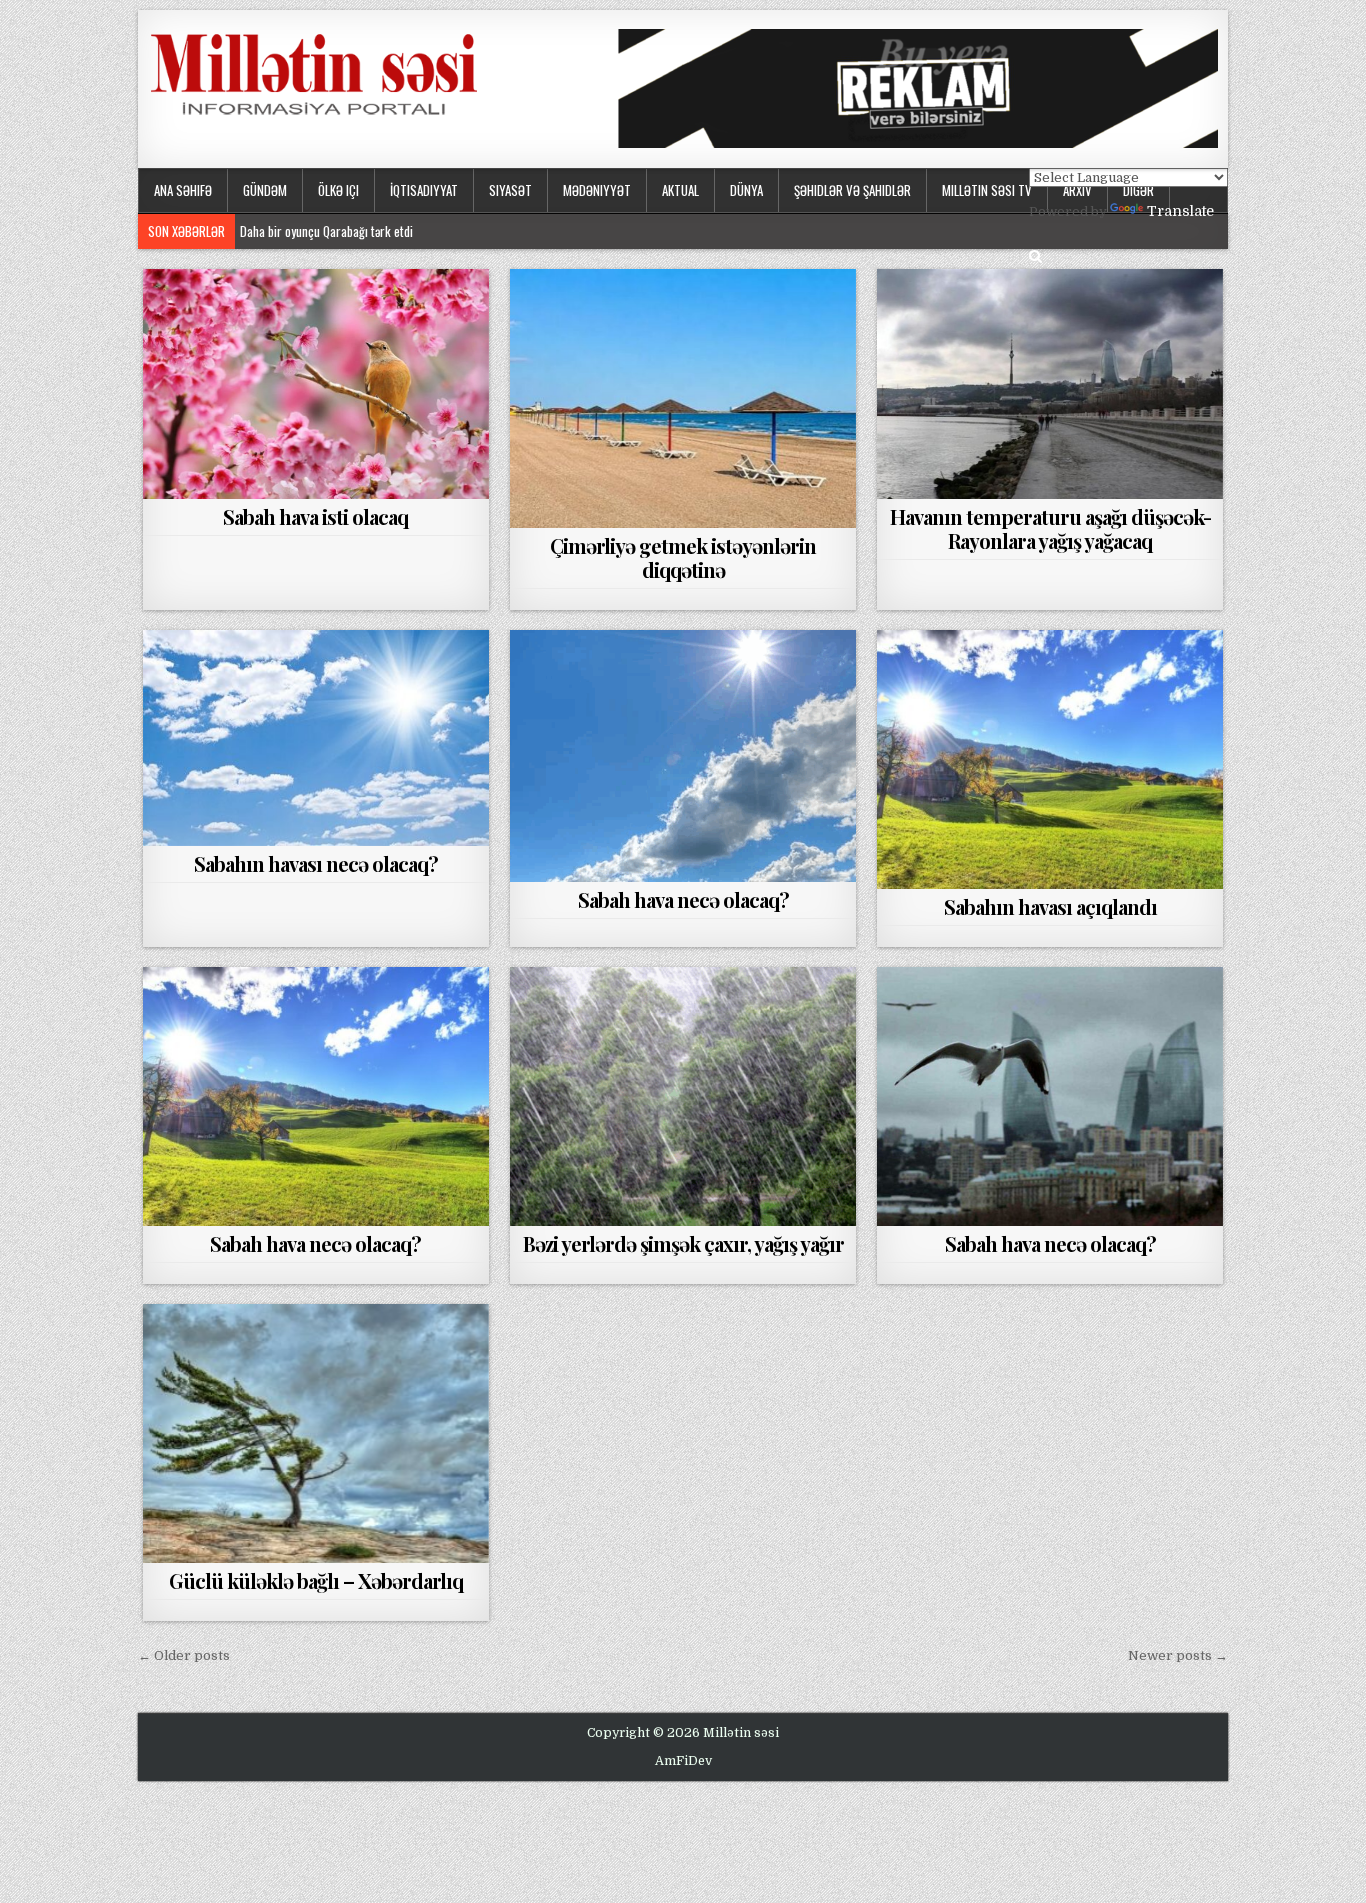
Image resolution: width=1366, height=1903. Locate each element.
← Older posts (184, 1655)
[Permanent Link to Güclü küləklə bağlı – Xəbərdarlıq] (316, 1433)
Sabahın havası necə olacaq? (316, 863)
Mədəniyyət (597, 190)
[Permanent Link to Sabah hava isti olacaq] (316, 384)
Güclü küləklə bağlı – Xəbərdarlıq (316, 1580)
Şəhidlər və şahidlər (852, 190)
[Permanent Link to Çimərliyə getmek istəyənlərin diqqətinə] (683, 398)
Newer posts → (1178, 1655)
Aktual (680, 190)
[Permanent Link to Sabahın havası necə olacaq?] (316, 738)
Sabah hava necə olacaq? (683, 899)
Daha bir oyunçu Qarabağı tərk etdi (326, 231)
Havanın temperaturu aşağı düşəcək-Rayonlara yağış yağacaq (1050, 528)
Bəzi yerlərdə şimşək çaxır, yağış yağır (683, 1243)
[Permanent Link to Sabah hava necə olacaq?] (683, 756)
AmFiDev (683, 1761)
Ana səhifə (183, 190)
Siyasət (510, 190)
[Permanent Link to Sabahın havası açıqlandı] (1050, 759)
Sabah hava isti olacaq (315, 516)
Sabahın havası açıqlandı (1050, 906)
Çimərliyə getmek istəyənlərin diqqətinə (683, 557)
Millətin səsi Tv (987, 190)
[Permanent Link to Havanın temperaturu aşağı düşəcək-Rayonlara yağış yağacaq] (1050, 384)
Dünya (746, 190)
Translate (1180, 211)
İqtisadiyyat (424, 190)
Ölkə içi (338, 190)
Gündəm (265, 190)
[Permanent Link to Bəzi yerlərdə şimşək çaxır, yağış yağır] (683, 1096)
